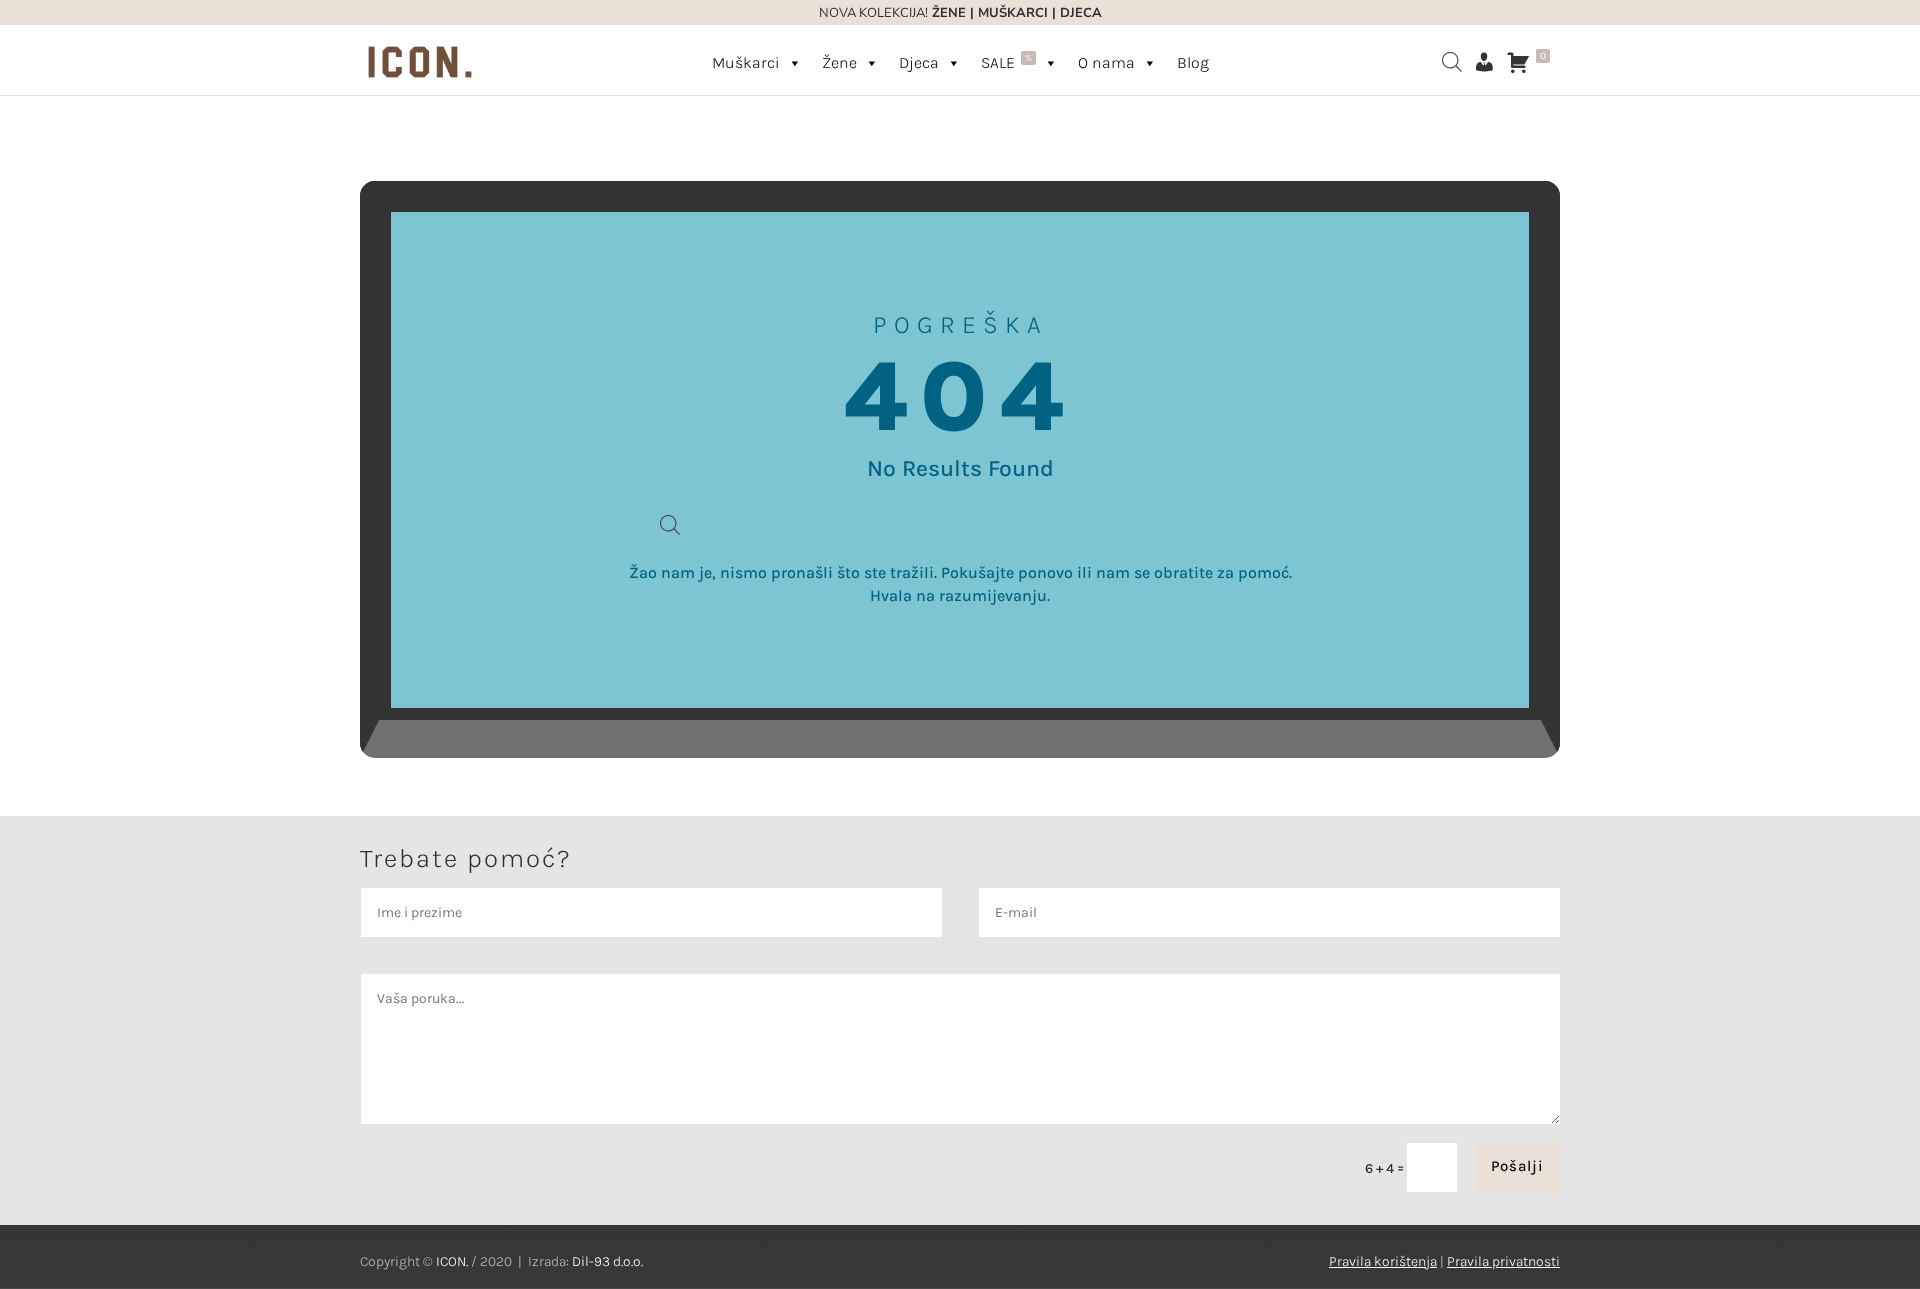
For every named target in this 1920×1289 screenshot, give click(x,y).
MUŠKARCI (1013, 13)
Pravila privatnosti (1503, 1261)
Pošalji (1517, 1166)
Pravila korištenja (1383, 1261)
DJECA (1081, 13)
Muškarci (746, 62)
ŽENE (947, 13)
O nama (1106, 62)
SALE (1006, 62)
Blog (1193, 62)
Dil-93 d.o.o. (607, 1261)
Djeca (919, 62)
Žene (839, 62)
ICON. (452, 1261)
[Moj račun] (1484, 62)
